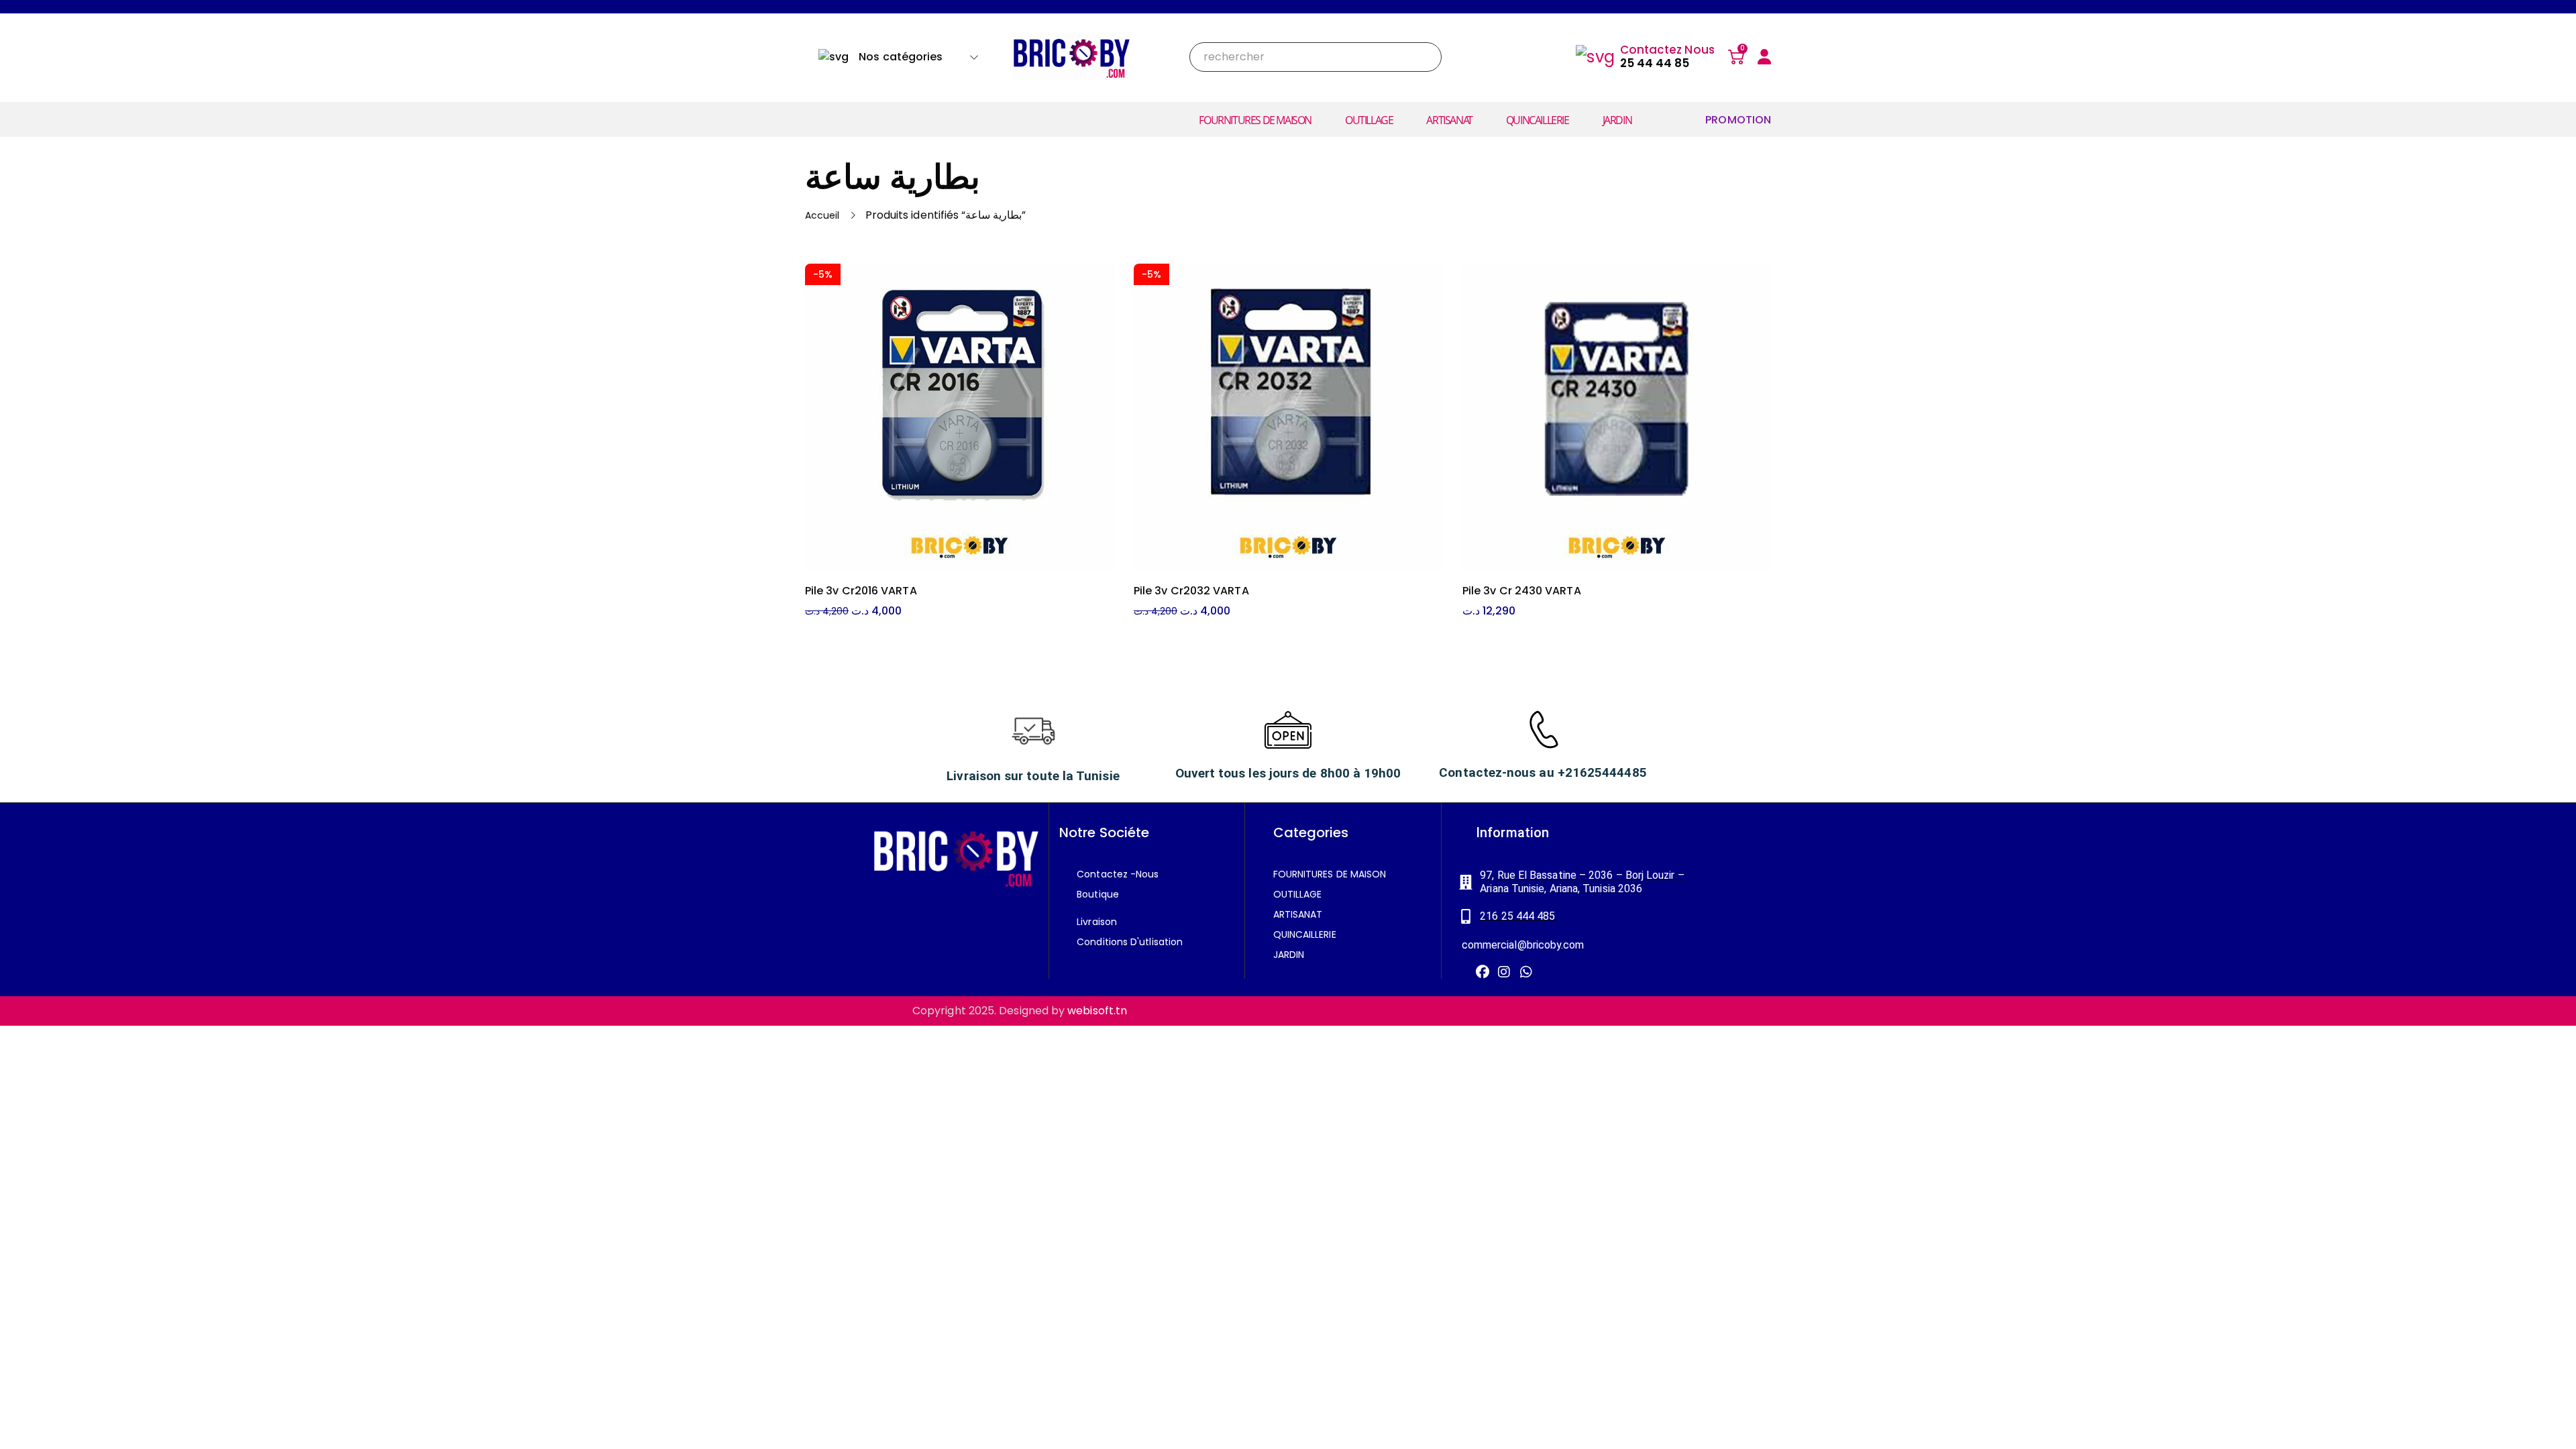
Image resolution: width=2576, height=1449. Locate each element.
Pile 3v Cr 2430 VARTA (1522, 591)
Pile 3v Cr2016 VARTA (861, 591)
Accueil (822, 215)
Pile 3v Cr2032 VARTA (1191, 591)
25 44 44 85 (1655, 63)
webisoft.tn (1097, 1011)
